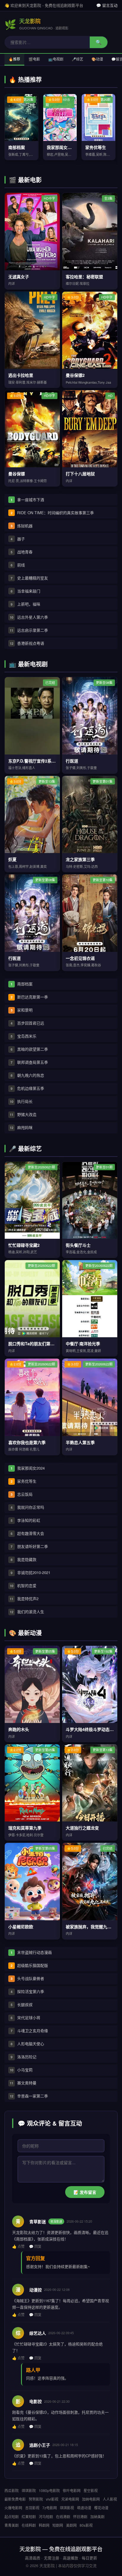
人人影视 (110, 2499)
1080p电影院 (49, 2490)
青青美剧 (12, 2525)
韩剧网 (44, 2525)
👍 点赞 (18, 2246)
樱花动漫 (101, 2508)
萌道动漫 (84, 2508)
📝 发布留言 (85, 2192)
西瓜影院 (12, 2490)
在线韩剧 (29, 2525)
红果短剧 (29, 2517)
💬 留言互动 (107, 5)
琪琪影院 (29, 2490)
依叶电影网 (72, 2490)
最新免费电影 (15, 2499)
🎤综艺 (77, 59)
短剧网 (58, 2525)
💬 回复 (35, 2246)
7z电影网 (50, 2508)
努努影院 (36, 2499)
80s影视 (86, 2525)
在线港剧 (63, 2517)
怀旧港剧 (80, 2517)
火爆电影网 (13, 2508)
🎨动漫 (97, 59)
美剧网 (71, 2525)
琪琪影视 (67, 2508)
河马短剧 (46, 2517)
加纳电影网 (91, 2499)
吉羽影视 (32, 2508)
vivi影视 (52, 2499)
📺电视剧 (56, 59)
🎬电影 (34, 59)
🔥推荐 (14, 59)
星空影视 (91, 2490)
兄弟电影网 (70, 2499)
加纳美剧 (97, 2517)
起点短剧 (12, 2517)
